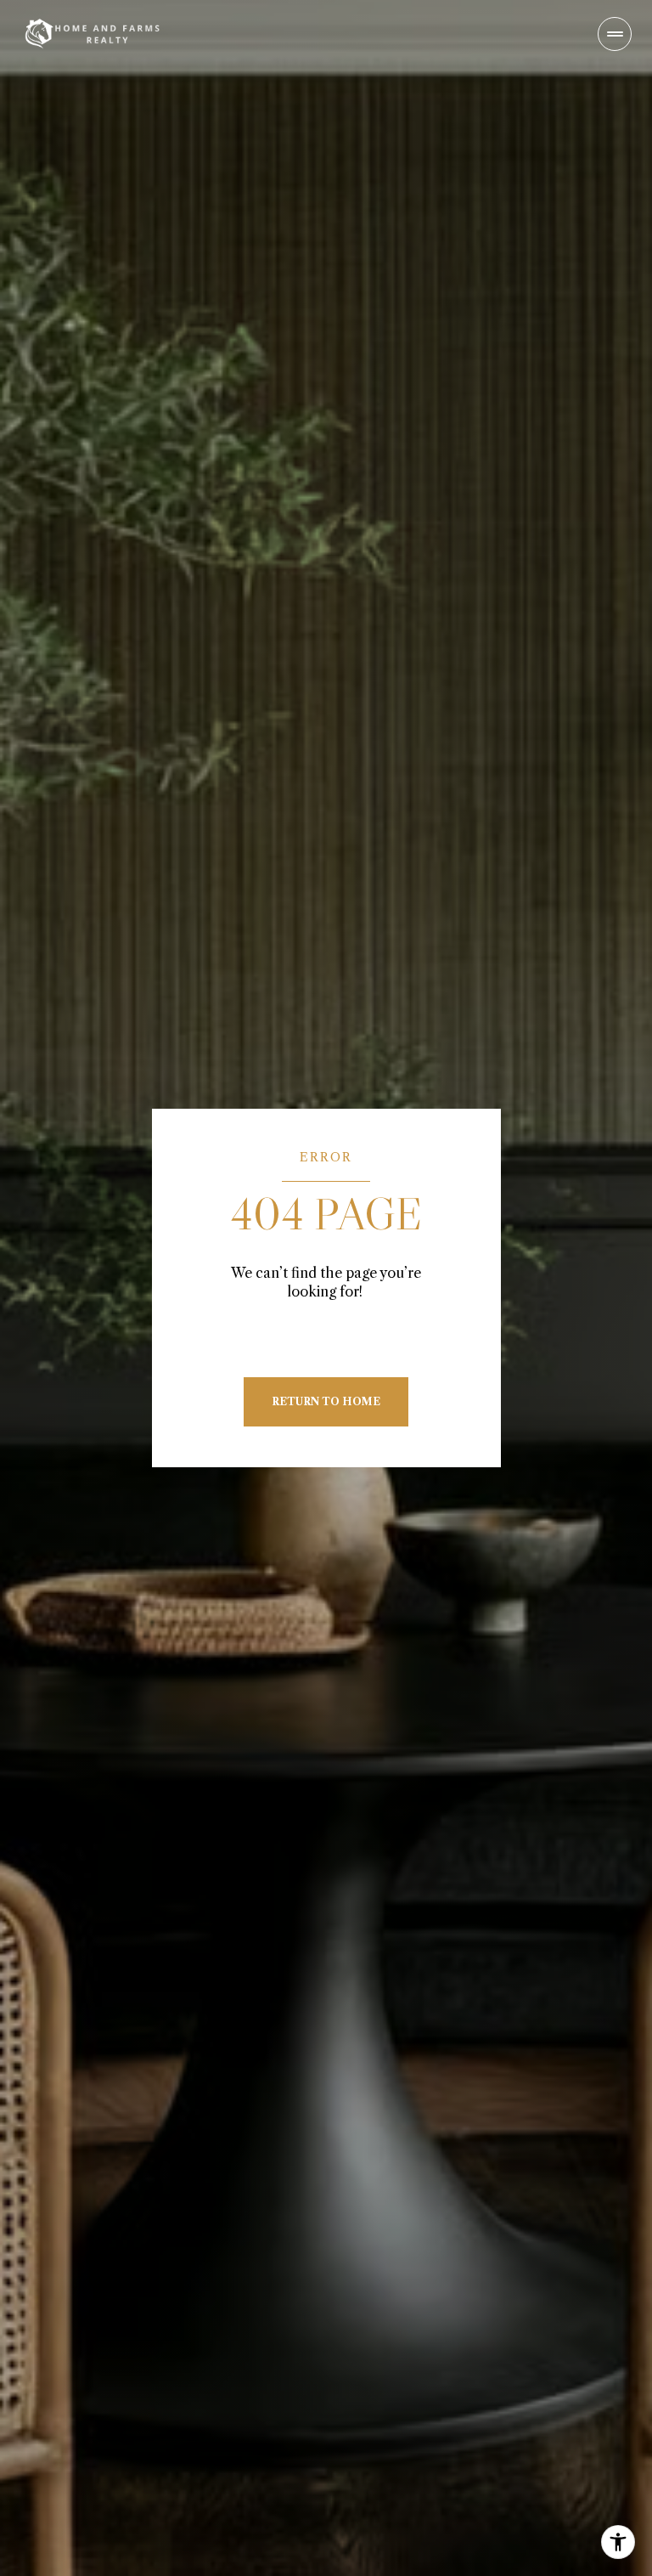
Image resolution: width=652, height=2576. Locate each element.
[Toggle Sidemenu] (615, 34)
